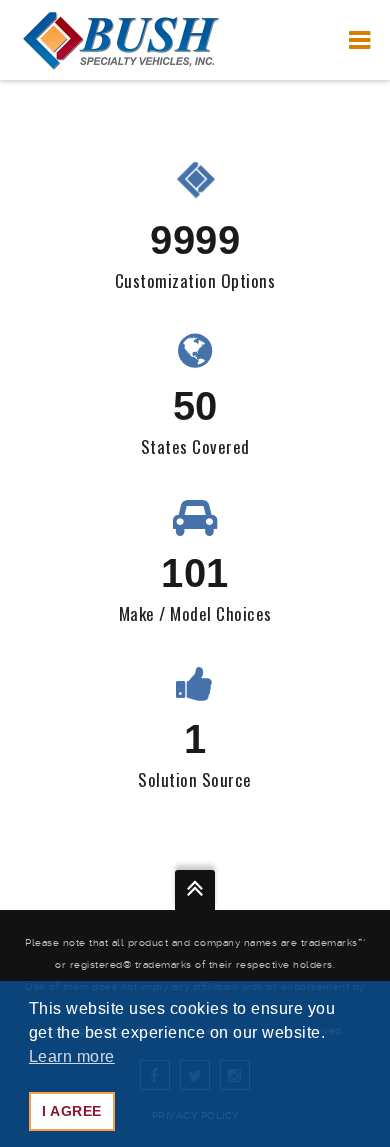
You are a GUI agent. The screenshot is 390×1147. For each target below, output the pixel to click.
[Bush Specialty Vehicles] (120, 40)
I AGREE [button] (72, 1111)
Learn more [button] (72, 1056)
